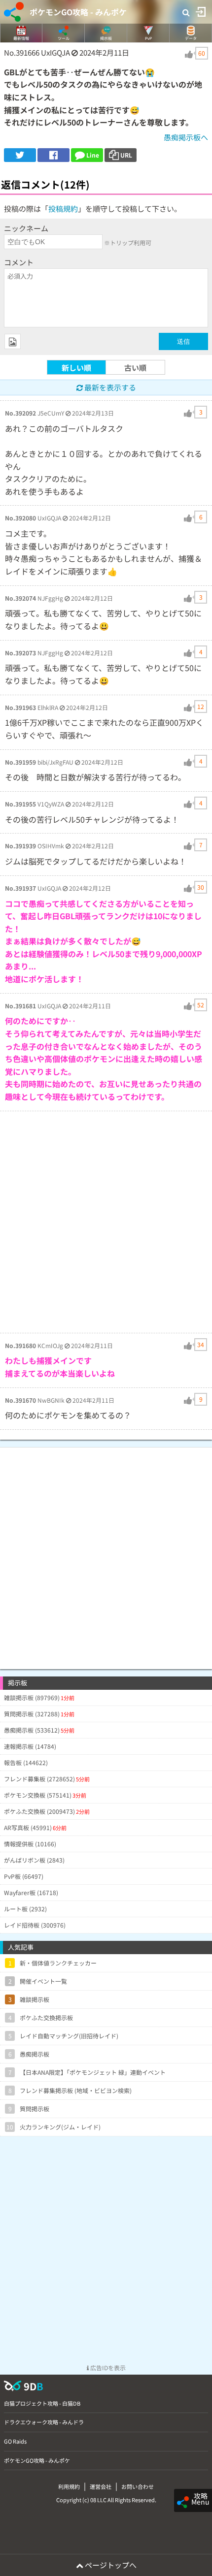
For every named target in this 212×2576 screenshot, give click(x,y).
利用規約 (69, 2486)
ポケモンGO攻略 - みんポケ (78, 12)
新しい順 (76, 368)
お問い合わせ (138, 2486)
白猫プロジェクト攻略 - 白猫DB (42, 2403)
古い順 (135, 368)
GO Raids (15, 2441)
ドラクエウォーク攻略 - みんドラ (44, 2422)
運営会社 (101, 2486)
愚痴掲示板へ (186, 137)
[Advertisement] (106, 1222)
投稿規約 (63, 209)
